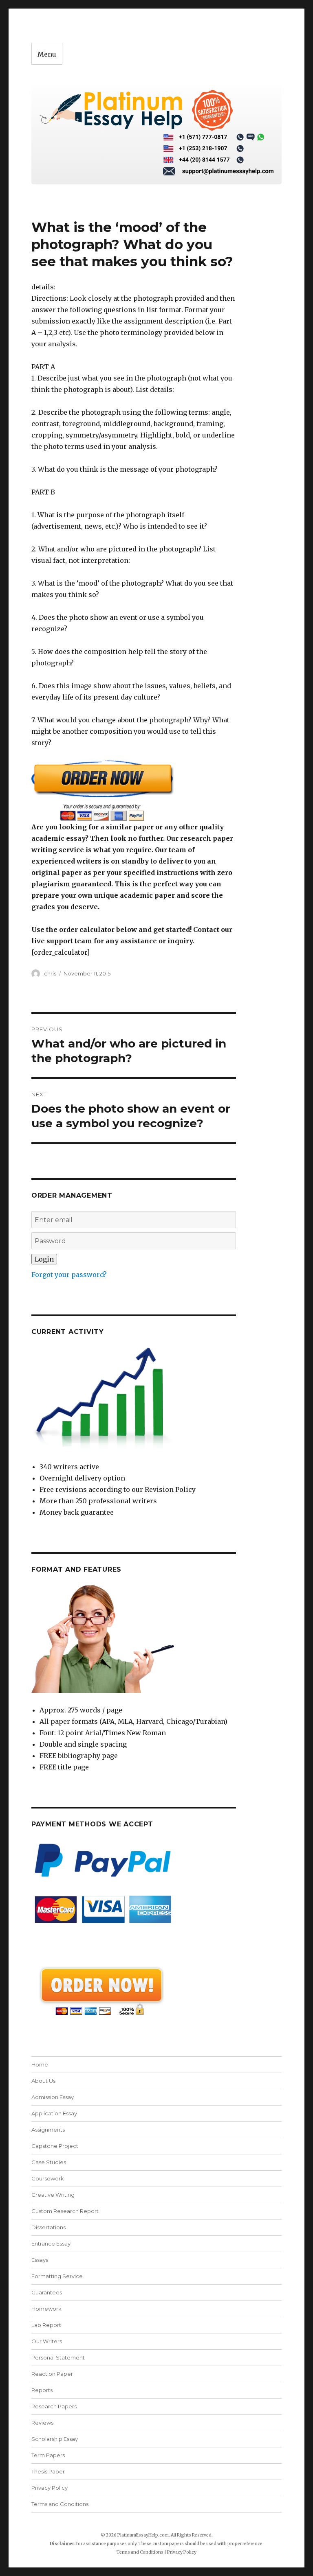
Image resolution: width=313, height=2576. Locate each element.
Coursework (48, 2178)
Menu (47, 54)
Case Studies (49, 2162)
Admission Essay (53, 2097)
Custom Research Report (65, 2211)
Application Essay (54, 2113)
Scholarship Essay (55, 2439)
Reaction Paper (52, 2374)
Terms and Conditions (60, 2504)
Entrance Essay (51, 2244)
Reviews (42, 2423)
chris (50, 973)
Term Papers (48, 2455)
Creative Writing (53, 2195)
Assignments (48, 2130)
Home (40, 2064)
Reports (42, 2390)
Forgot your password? (69, 1275)
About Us (43, 2081)
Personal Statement (58, 2357)
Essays (40, 2260)
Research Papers (54, 2406)
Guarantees (47, 2292)
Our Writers (47, 2341)
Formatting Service (57, 2276)
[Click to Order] (134, 791)
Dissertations (48, 2227)
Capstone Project (55, 2146)
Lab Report (46, 2325)
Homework (46, 2309)
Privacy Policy (50, 2488)
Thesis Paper (48, 2471)
